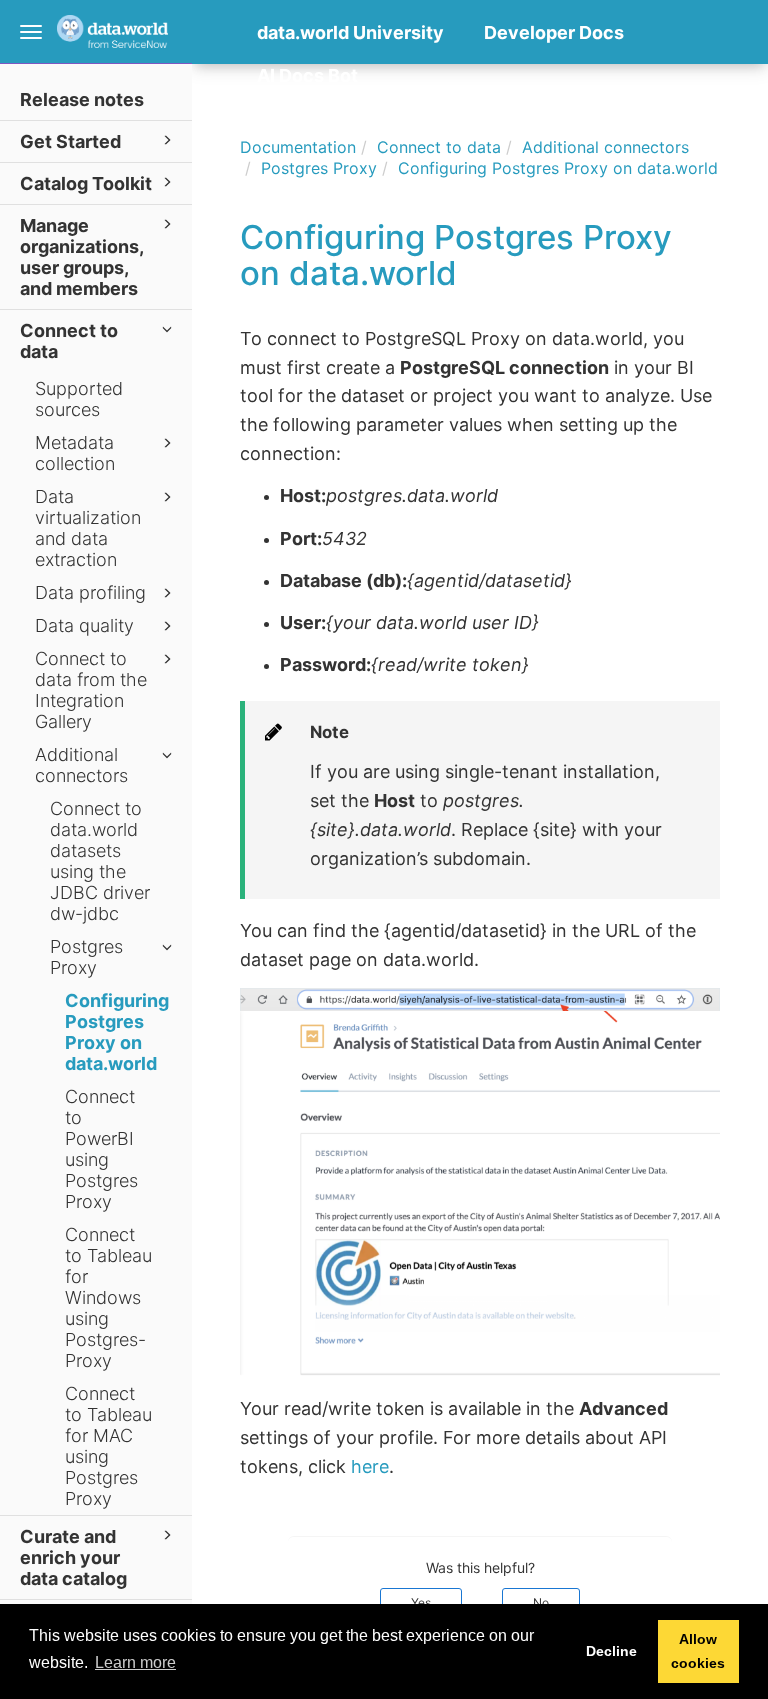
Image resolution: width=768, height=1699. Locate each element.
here (370, 1466)
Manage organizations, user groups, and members (81, 257)
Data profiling (90, 592)
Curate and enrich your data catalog (73, 1557)
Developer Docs (554, 32)
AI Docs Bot (307, 75)
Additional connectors (81, 765)
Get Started (70, 141)
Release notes (82, 99)
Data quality (84, 625)
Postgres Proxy (86, 957)
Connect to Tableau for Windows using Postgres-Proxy (108, 1297)
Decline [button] (611, 1651)
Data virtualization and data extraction (88, 528)
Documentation (298, 147)
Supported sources (79, 399)
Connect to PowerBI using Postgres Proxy (101, 1149)
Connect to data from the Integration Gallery (91, 690)
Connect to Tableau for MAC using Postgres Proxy (108, 1446)
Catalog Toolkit (86, 183)
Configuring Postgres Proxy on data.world (117, 1032)
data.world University (350, 32)
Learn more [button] (135, 1662)
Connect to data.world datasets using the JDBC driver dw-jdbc (100, 861)
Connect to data (69, 341)
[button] (262, 107)
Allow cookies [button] (698, 1651)
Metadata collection (75, 453)
